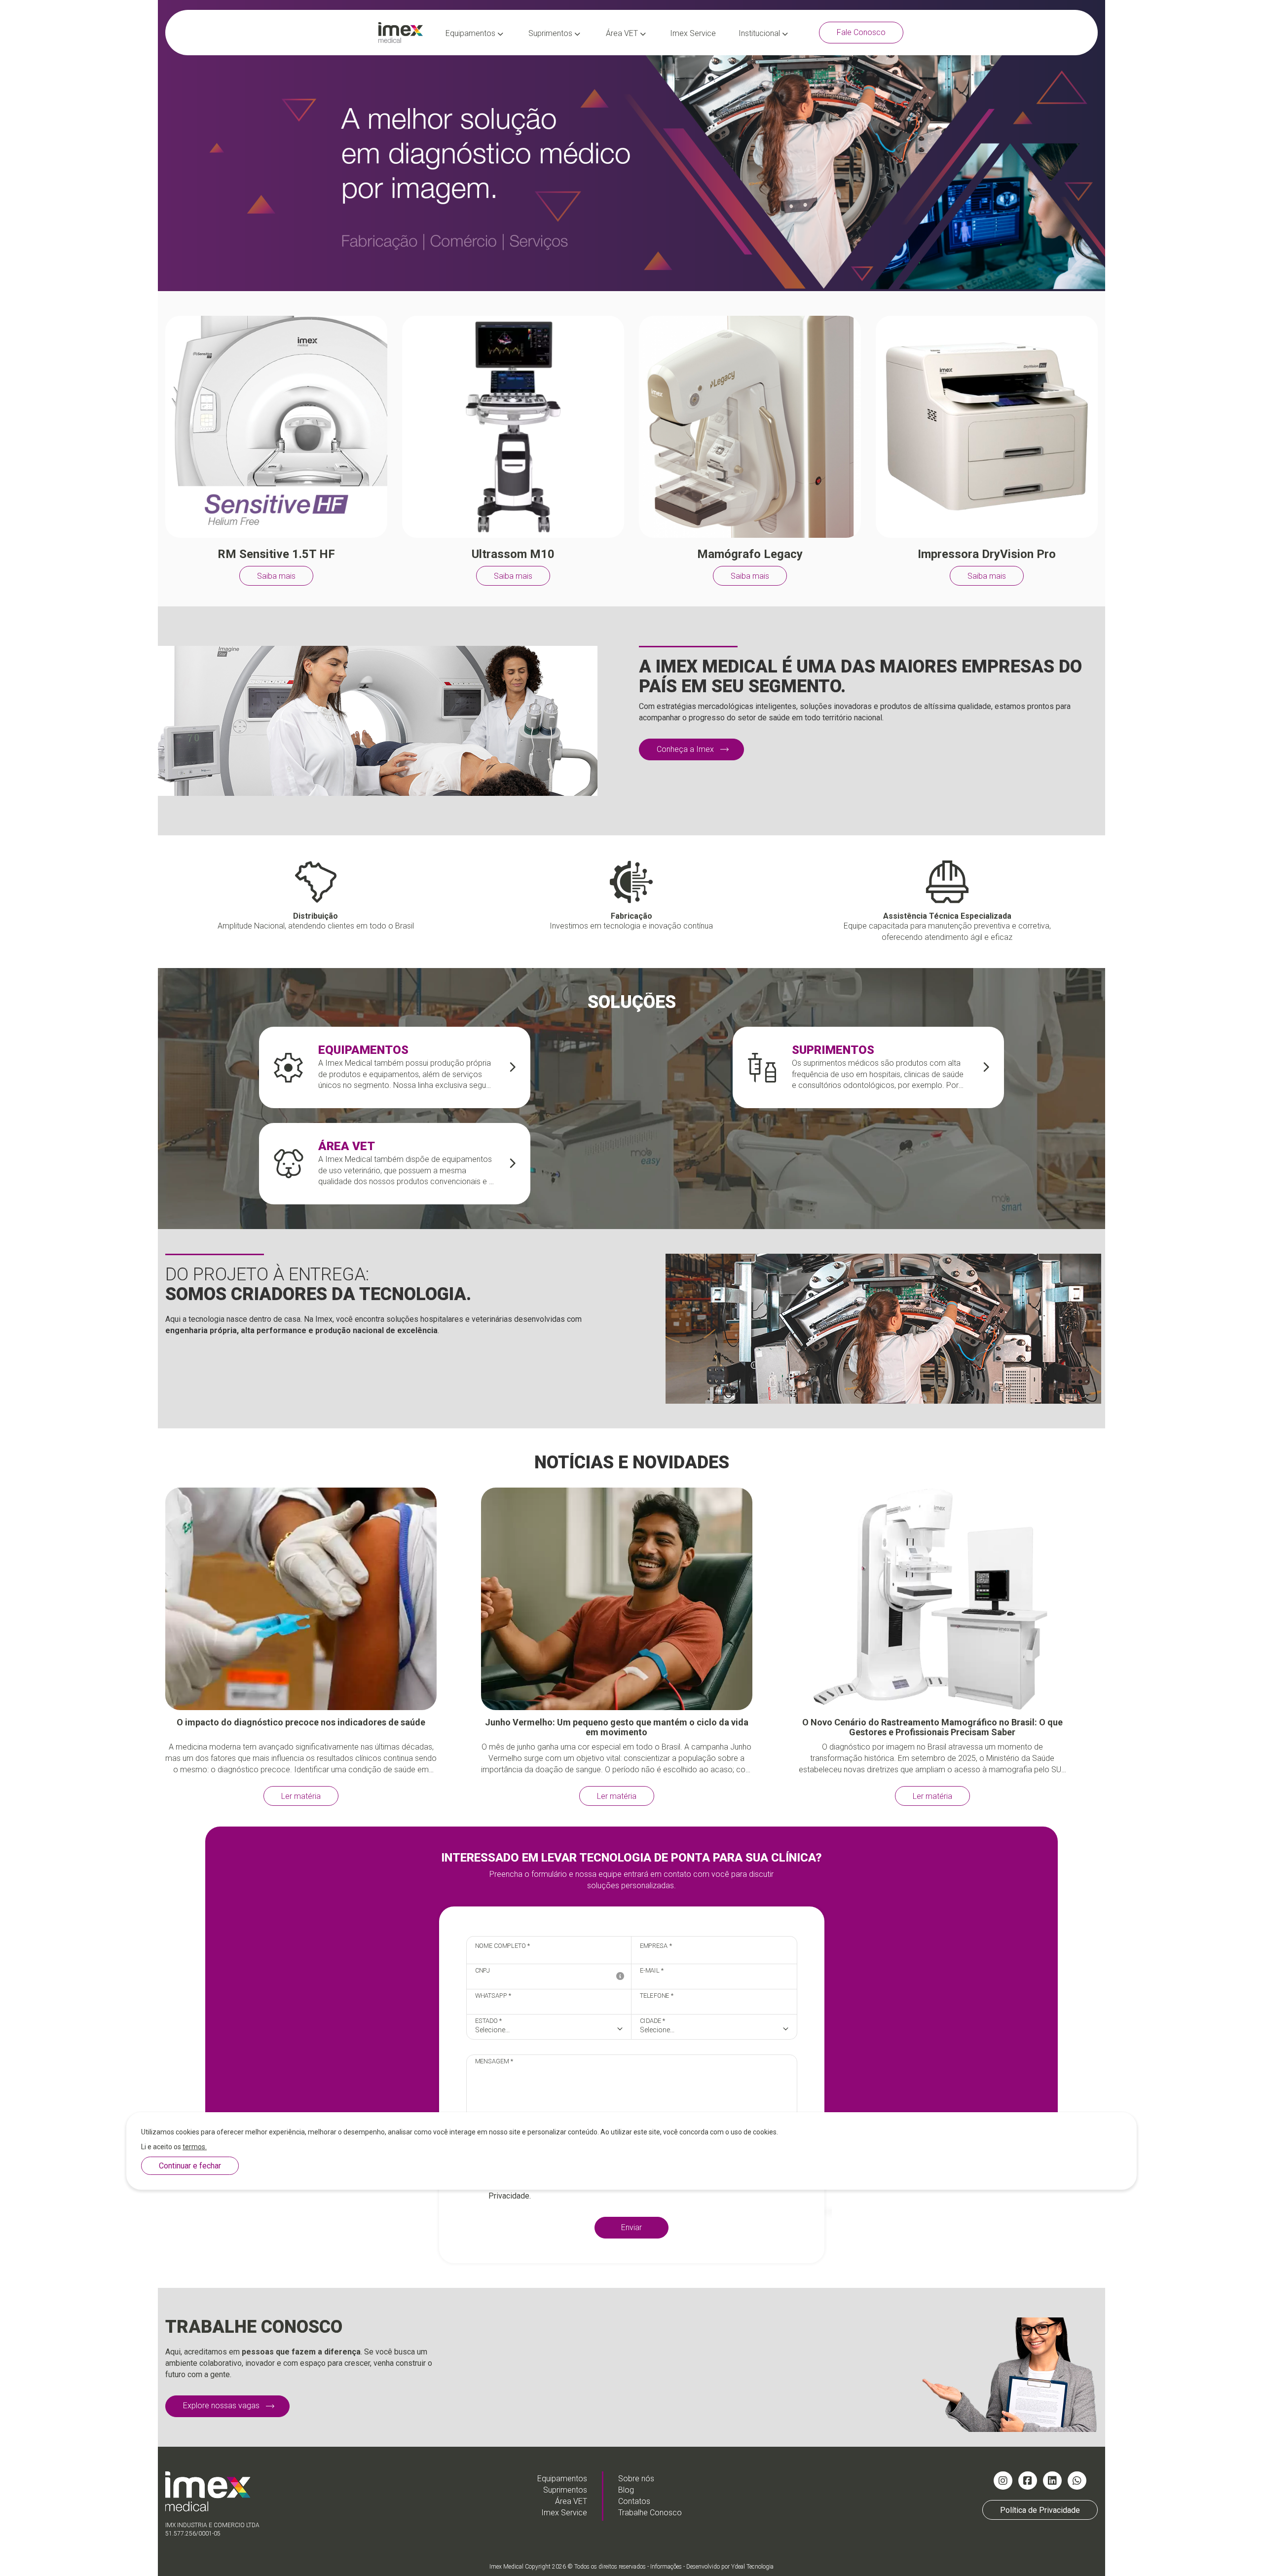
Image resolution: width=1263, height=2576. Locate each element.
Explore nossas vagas (221, 2406)
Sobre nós (636, 2479)
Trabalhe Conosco (650, 2513)
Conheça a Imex (685, 749)
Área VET (623, 33)
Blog (626, 2490)
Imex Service (693, 33)
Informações (666, 2567)
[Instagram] (1003, 2481)
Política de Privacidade (1040, 2510)
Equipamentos (471, 33)
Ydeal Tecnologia (752, 2567)
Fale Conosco (861, 32)
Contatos (634, 2501)
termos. (195, 2147)
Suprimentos (551, 33)
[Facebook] (1028, 2481)
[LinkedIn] (1052, 2481)
